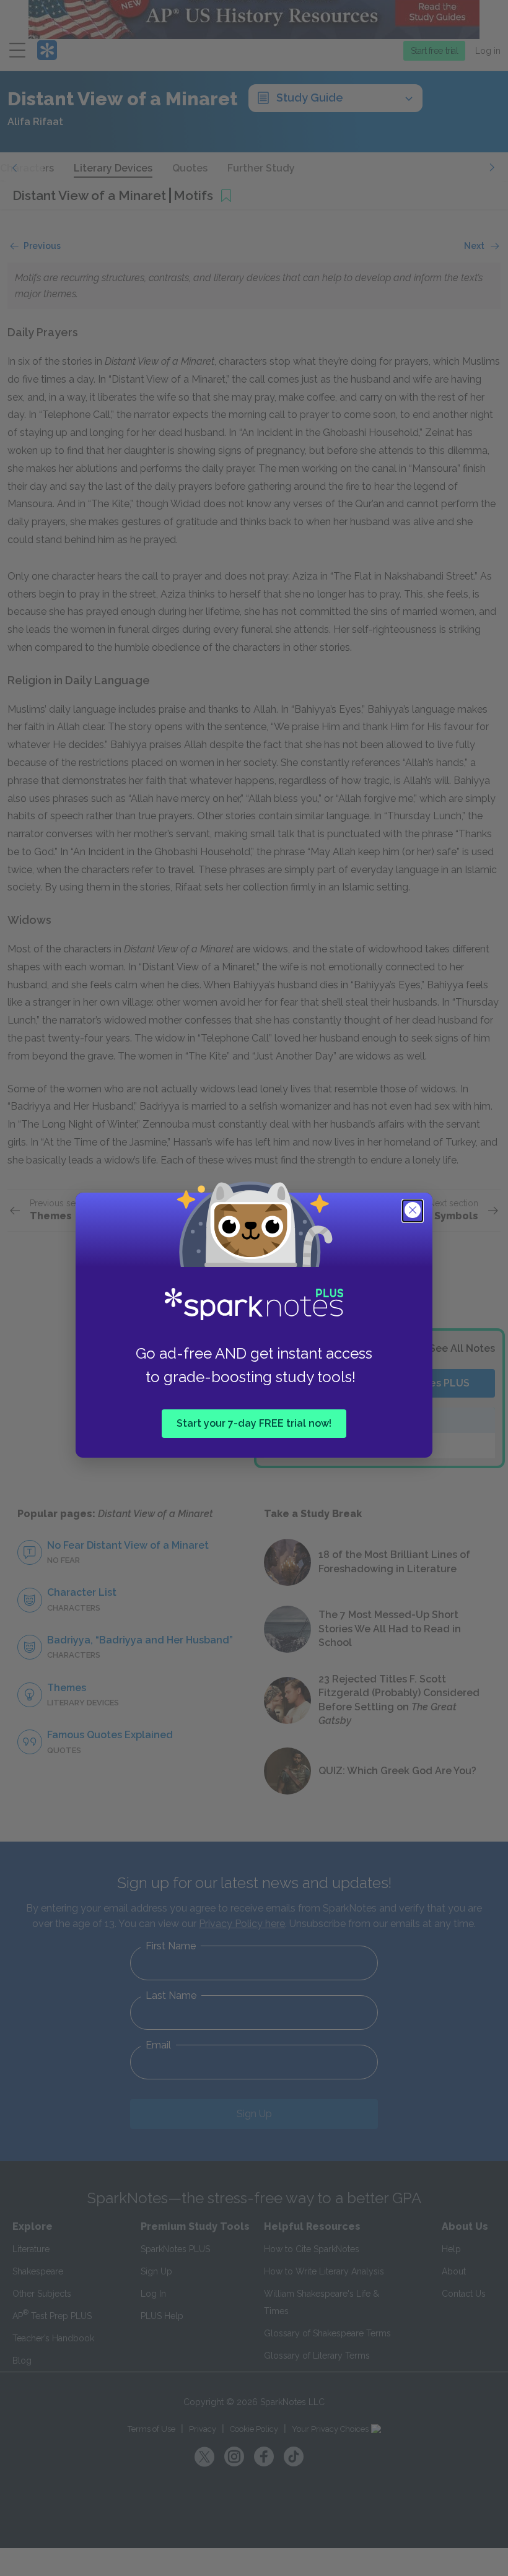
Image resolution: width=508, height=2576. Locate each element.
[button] (414, 1211)
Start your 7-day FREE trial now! (254, 1423)
